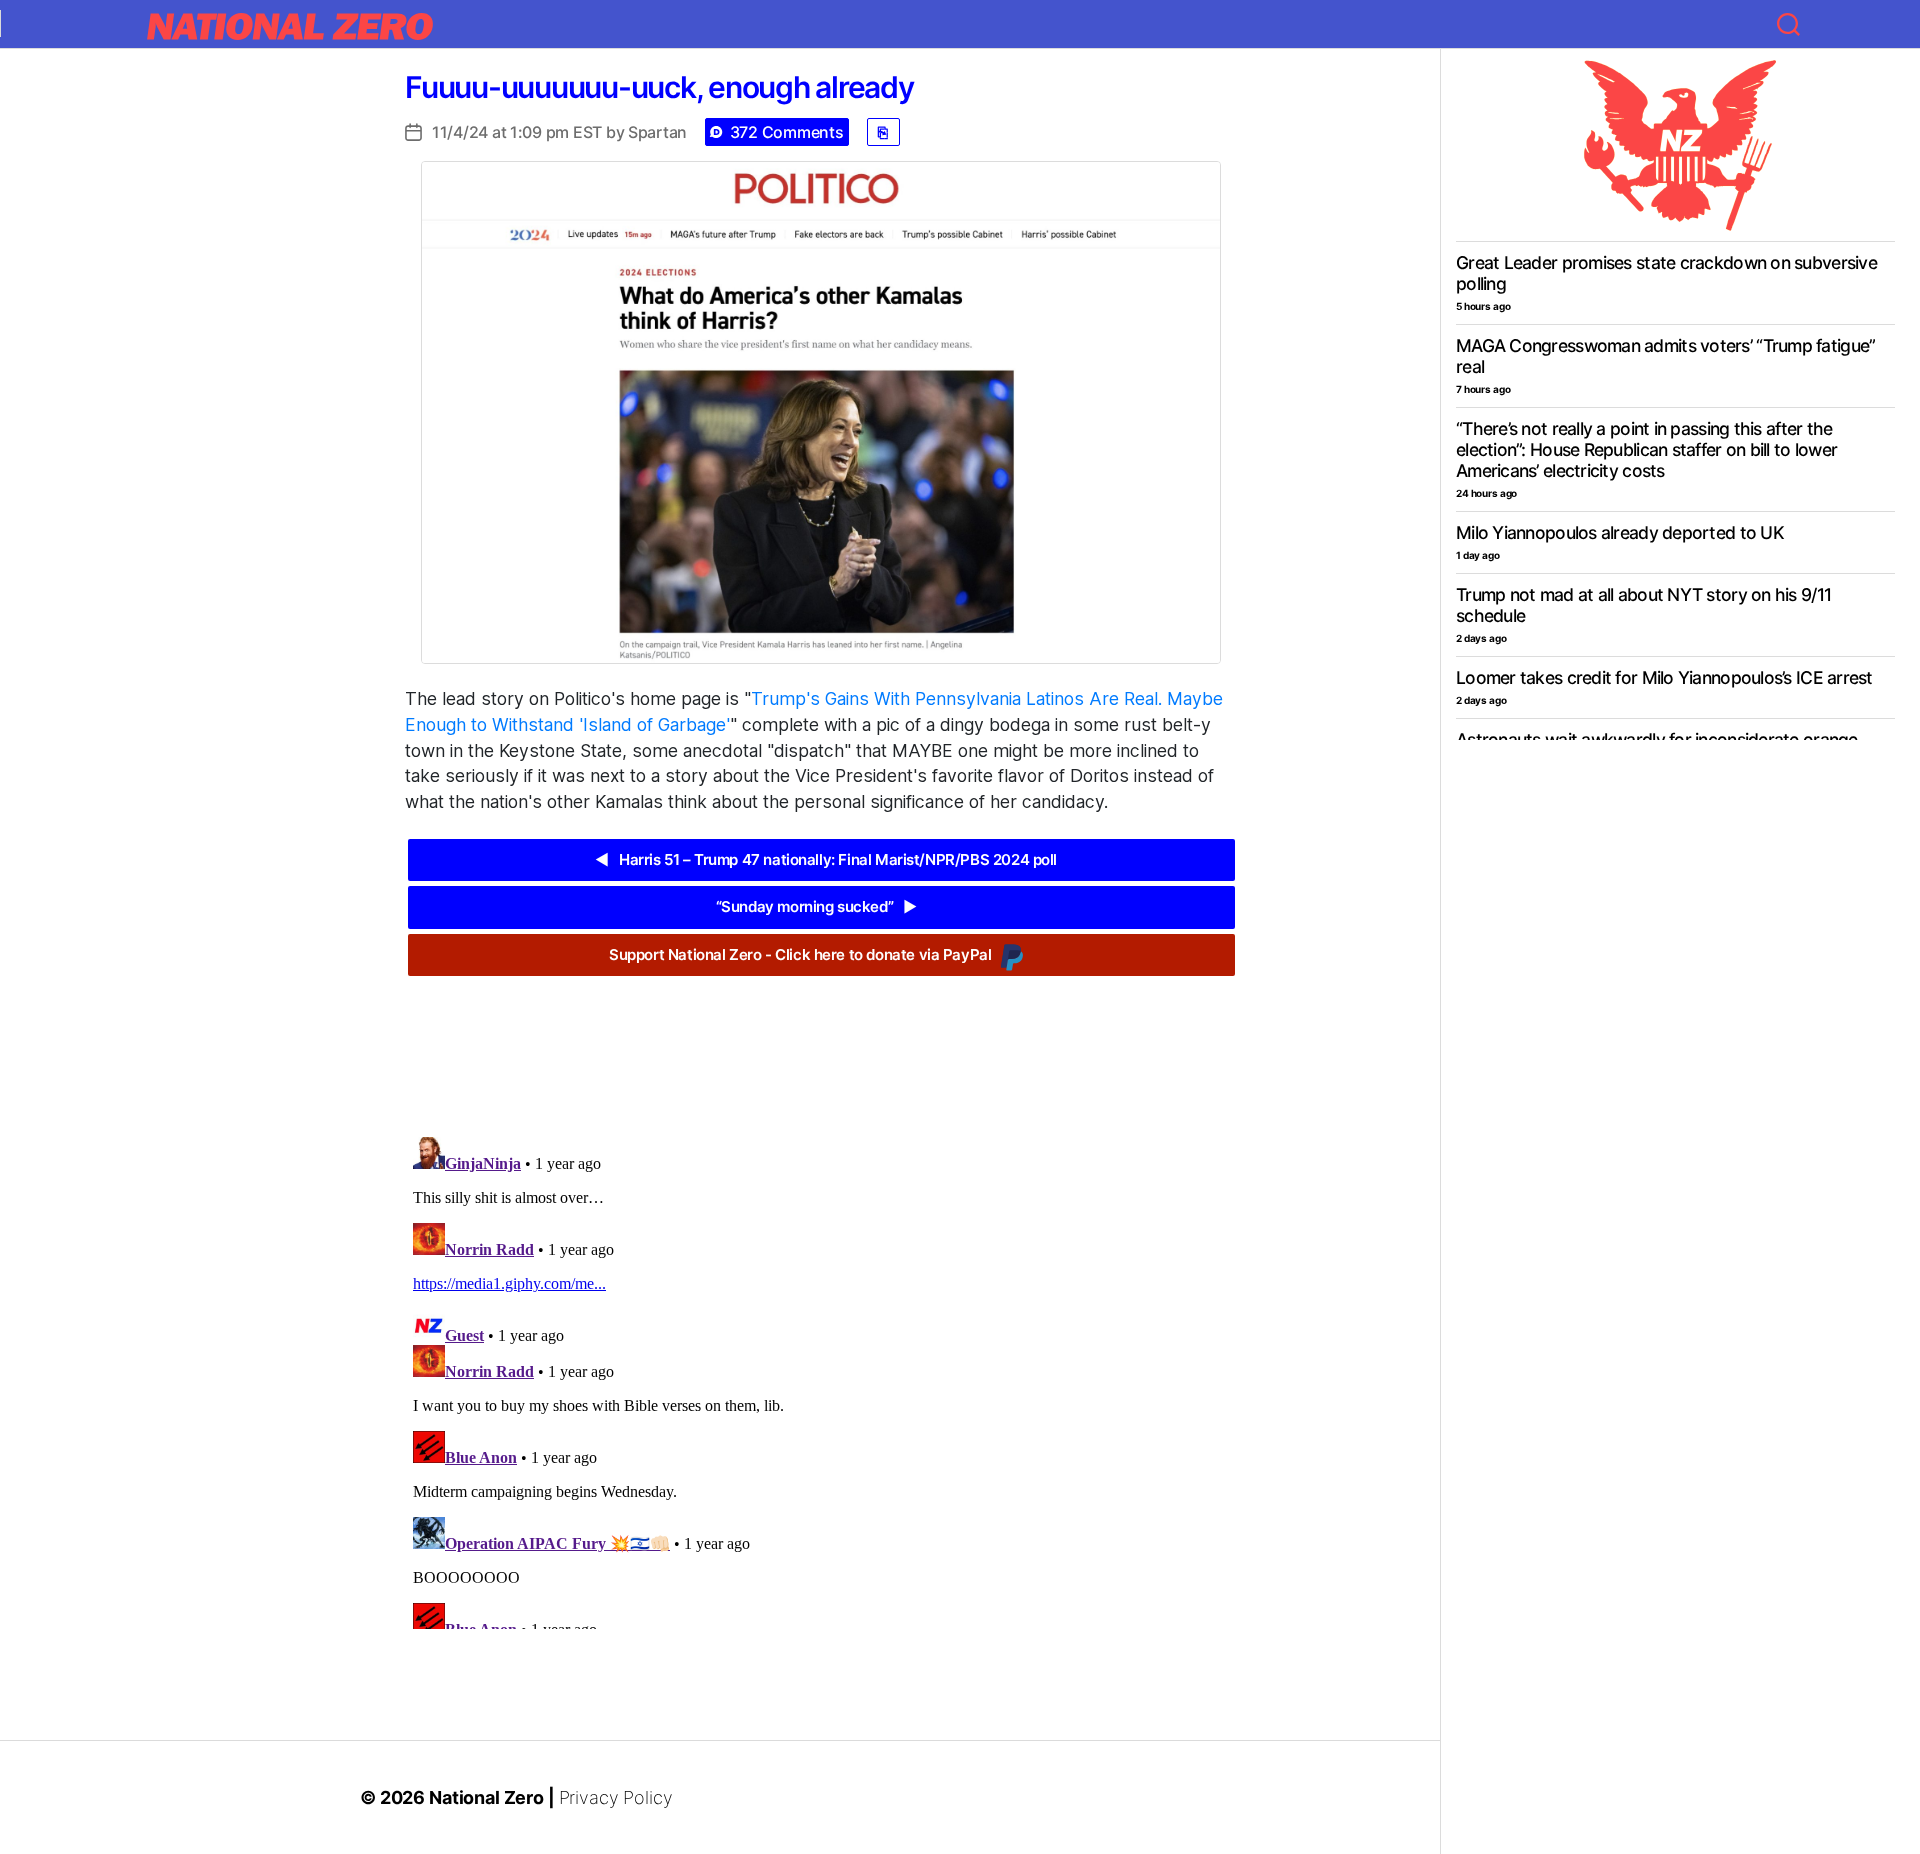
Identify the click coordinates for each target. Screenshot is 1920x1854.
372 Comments (787, 132)
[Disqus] (821, 1379)
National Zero (486, 1797)
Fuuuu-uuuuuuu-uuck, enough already (659, 87)
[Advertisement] (821, 1041)
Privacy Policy (616, 1797)
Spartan (657, 132)
